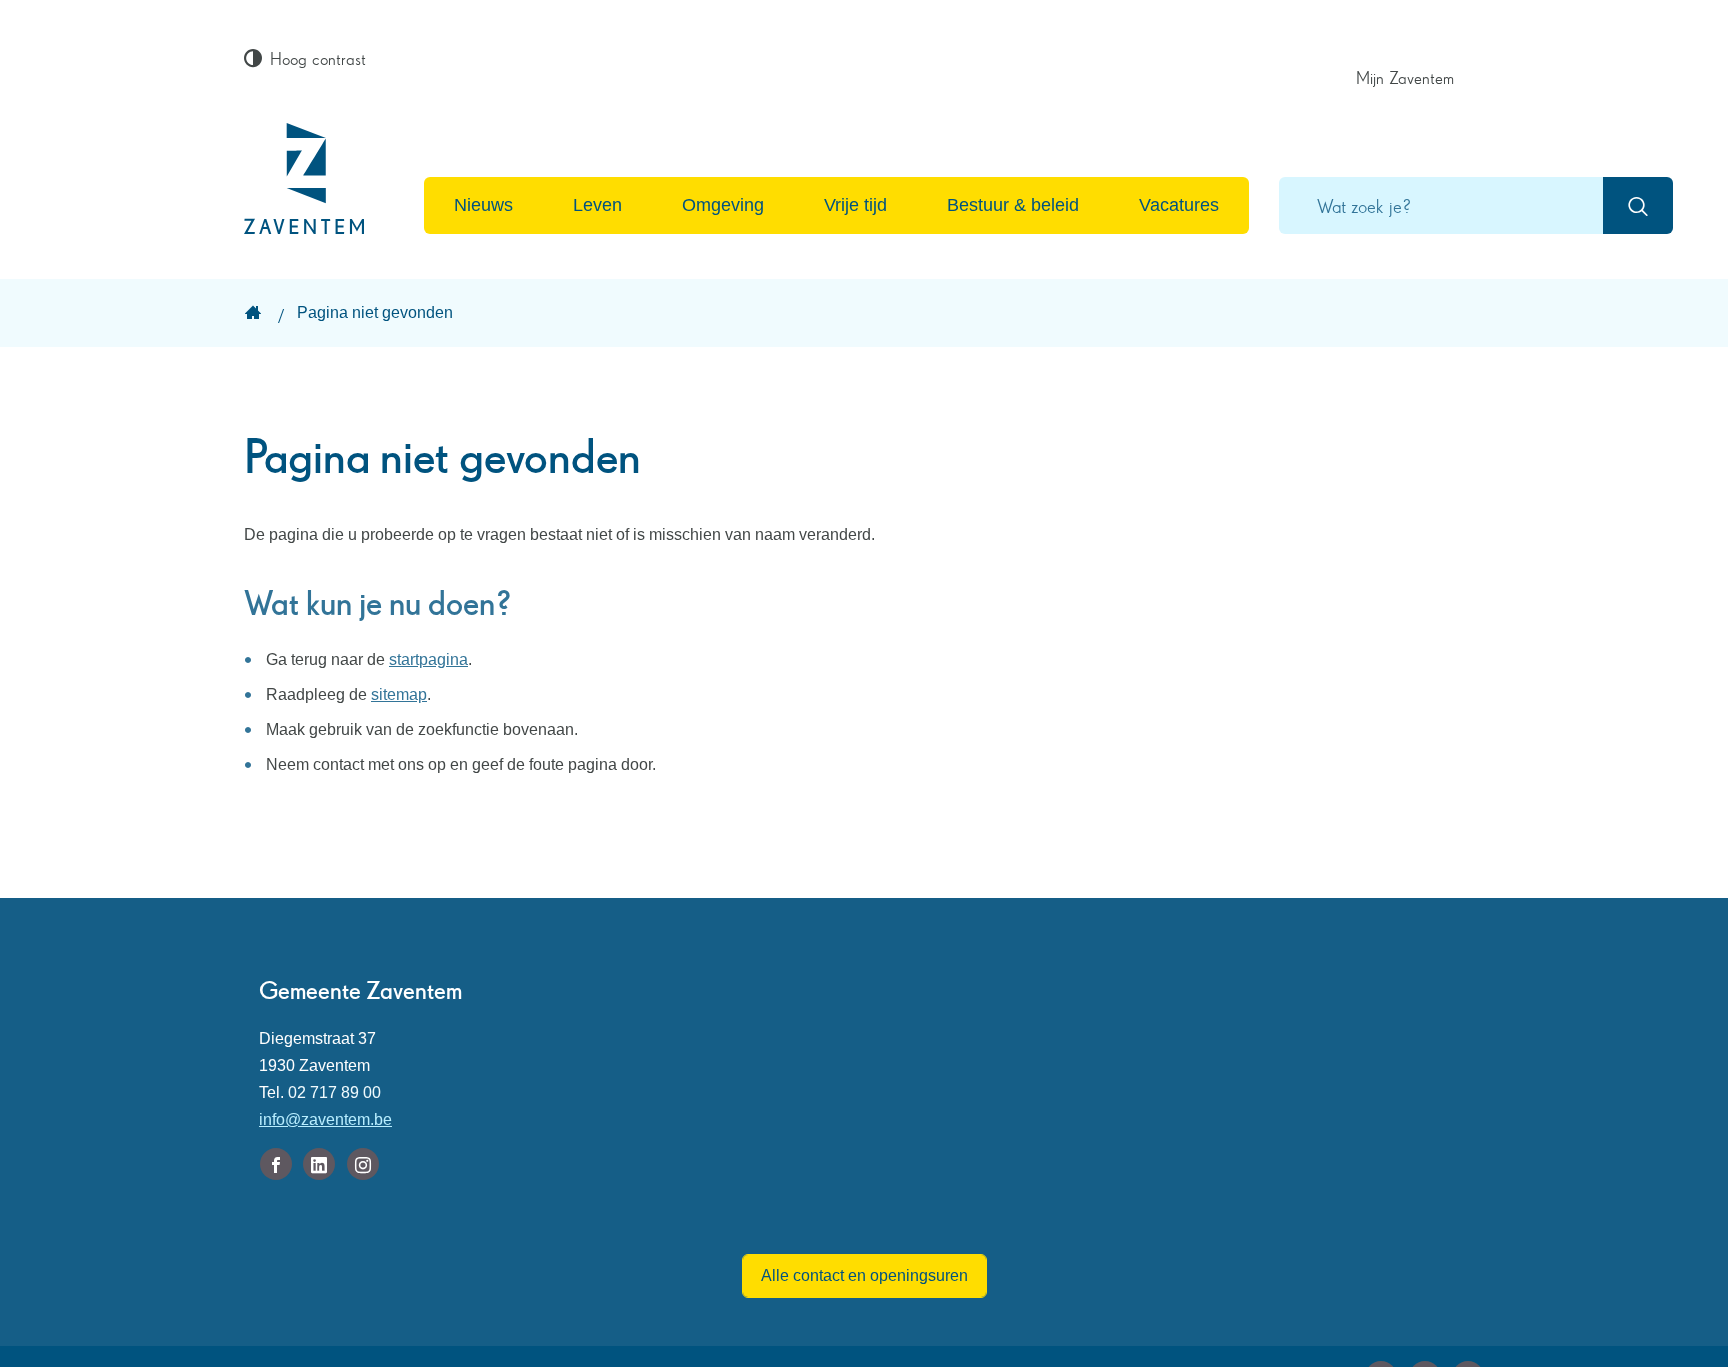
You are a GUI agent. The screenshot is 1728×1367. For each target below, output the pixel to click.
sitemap (399, 694)
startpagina (428, 659)
